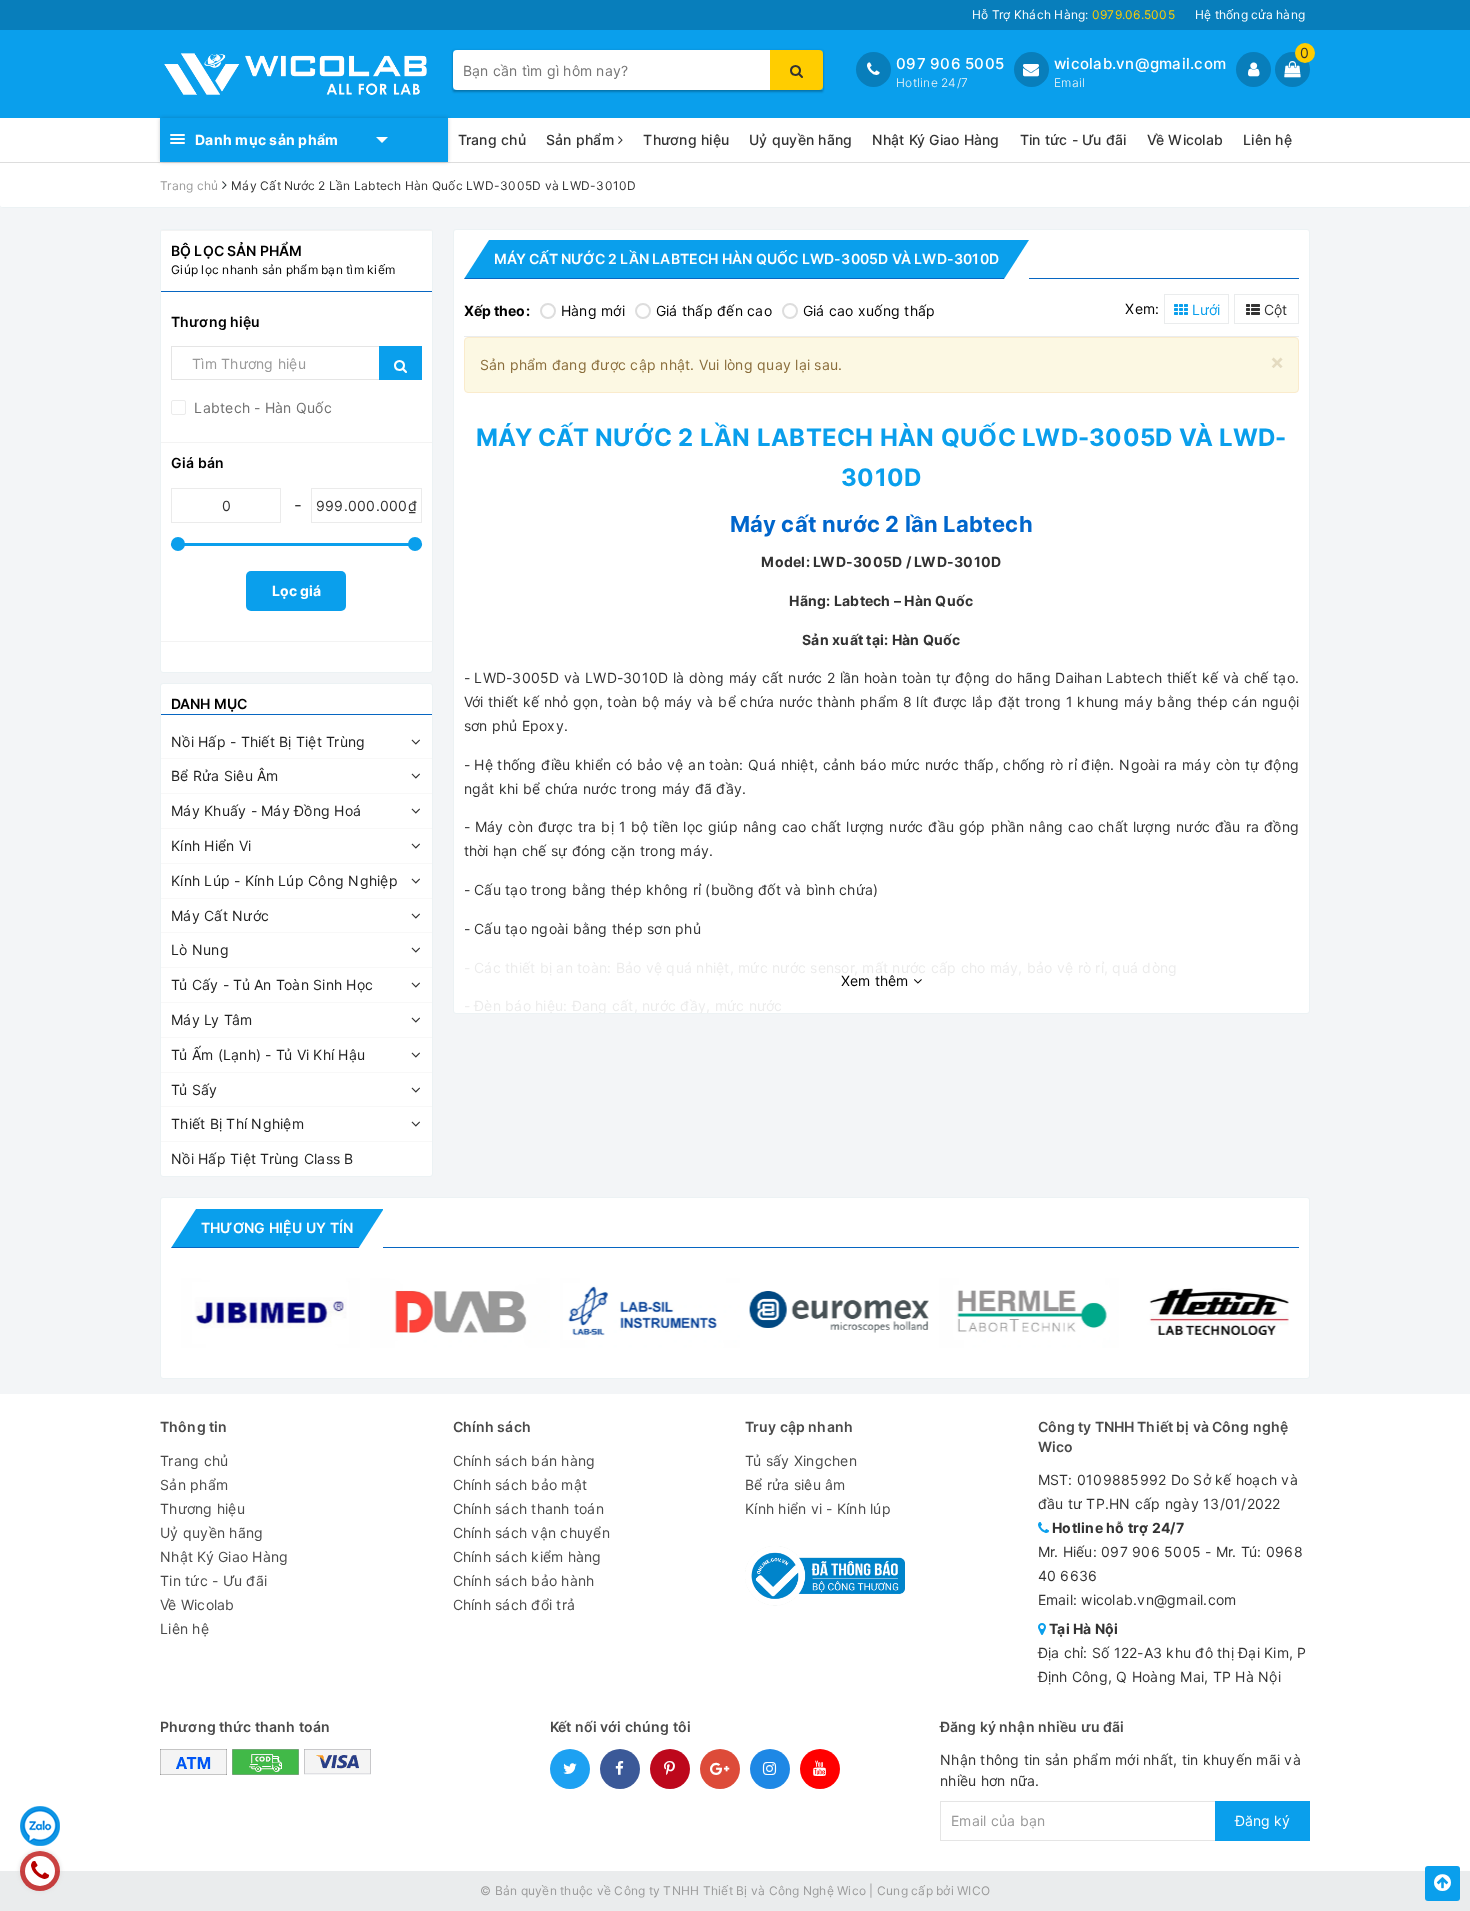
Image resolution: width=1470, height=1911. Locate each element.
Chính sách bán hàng (524, 1460)
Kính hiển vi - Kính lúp (818, 1508)
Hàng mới (593, 310)
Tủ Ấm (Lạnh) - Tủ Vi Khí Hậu (268, 1054)
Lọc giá (296, 590)
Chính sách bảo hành (524, 1580)
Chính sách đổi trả (514, 1604)
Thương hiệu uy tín (277, 1227)
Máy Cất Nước (220, 915)
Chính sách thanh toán (528, 1508)
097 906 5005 (950, 63)
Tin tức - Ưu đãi (1073, 139)
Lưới (1204, 309)
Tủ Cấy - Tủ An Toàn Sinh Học (272, 984)
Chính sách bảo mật (520, 1484)
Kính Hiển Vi (211, 845)
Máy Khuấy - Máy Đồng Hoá (266, 810)
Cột (1273, 309)
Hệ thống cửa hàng (1250, 14)
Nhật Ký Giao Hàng (935, 139)
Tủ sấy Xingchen (801, 1460)
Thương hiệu (686, 139)
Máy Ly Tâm (212, 1019)
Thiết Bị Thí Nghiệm (237, 1123)
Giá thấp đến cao (714, 310)
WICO (973, 1890)
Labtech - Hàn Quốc (261, 407)
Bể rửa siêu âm (795, 1484)
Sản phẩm (582, 139)
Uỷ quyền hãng (800, 139)
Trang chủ (492, 139)
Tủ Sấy (194, 1089)
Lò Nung (200, 949)
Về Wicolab (1185, 139)
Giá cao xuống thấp (869, 310)
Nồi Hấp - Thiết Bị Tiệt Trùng (268, 741)
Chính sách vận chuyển (531, 1532)
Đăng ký (1262, 1820)
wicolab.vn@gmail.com (1140, 63)
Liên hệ (1267, 139)
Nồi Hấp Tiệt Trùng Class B (262, 1158)
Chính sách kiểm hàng (527, 1556)
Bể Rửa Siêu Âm (225, 775)
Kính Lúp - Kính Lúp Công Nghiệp (284, 880)
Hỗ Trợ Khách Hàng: (1073, 14)
